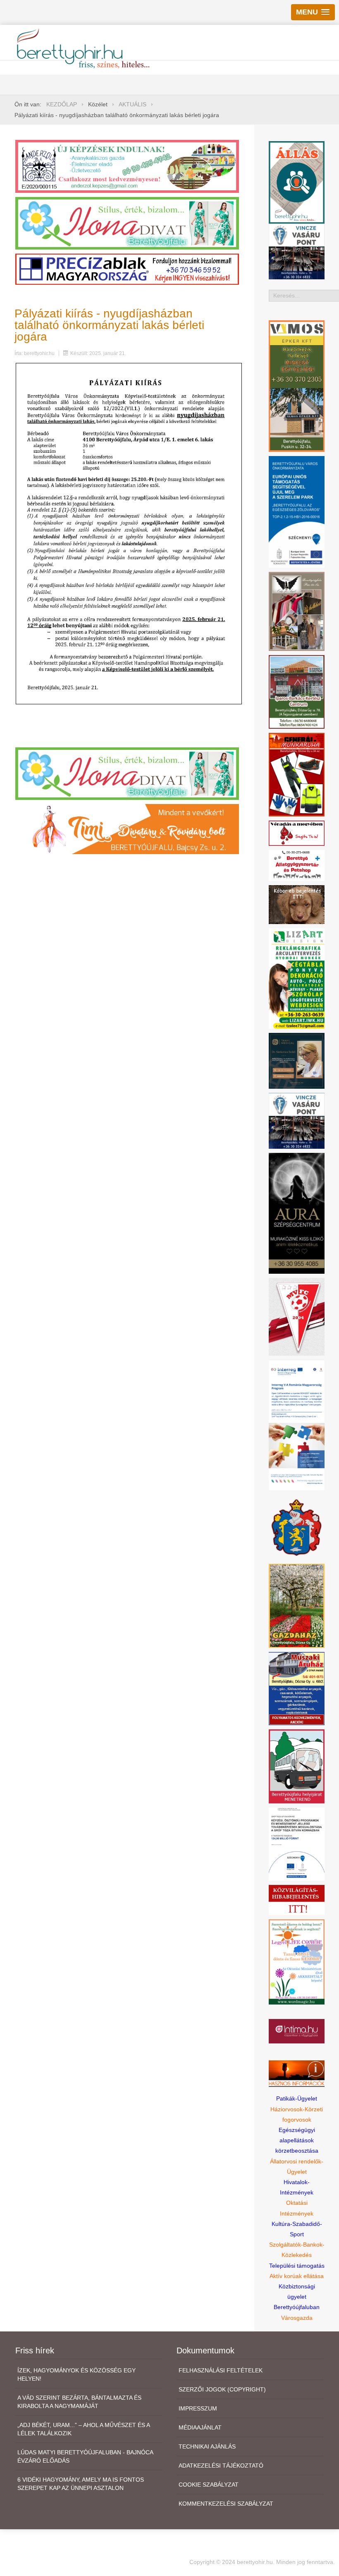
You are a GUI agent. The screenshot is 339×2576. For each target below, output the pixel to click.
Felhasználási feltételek (221, 2370)
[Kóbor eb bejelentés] (297, 904)
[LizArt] (297, 978)
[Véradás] (297, 833)
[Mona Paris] (297, 611)
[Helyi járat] (297, 1766)
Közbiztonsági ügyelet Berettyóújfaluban (297, 2297)
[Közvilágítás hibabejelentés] (297, 1899)
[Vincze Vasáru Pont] (297, 1120)
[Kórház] (297, 1844)
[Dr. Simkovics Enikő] (297, 1060)
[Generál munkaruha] (297, 774)
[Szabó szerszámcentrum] (297, 691)
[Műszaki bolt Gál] (297, 1688)
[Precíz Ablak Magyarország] (127, 269)
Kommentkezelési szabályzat (226, 2504)
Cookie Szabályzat (209, 2485)
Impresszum (198, 2408)
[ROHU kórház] (297, 1425)
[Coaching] (297, 1961)
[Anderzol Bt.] (127, 166)
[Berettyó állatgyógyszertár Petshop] (297, 865)
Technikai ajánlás (207, 2446)
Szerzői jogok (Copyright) (222, 2389)
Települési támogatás (297, 2266)
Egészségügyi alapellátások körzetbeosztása (297, 2140)
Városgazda (297, 2318)
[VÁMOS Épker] (297, 386)
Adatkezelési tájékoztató (221, 2466)
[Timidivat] (127, 828)
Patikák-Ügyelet (297, 2098)
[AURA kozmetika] (297, 1213)
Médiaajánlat (200, 2427)
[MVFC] (297, 1316)
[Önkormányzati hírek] (297, 1527)
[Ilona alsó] (127, 773)
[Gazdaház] (297, 1605)
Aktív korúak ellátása (297, 2276)
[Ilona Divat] (127, 223)
